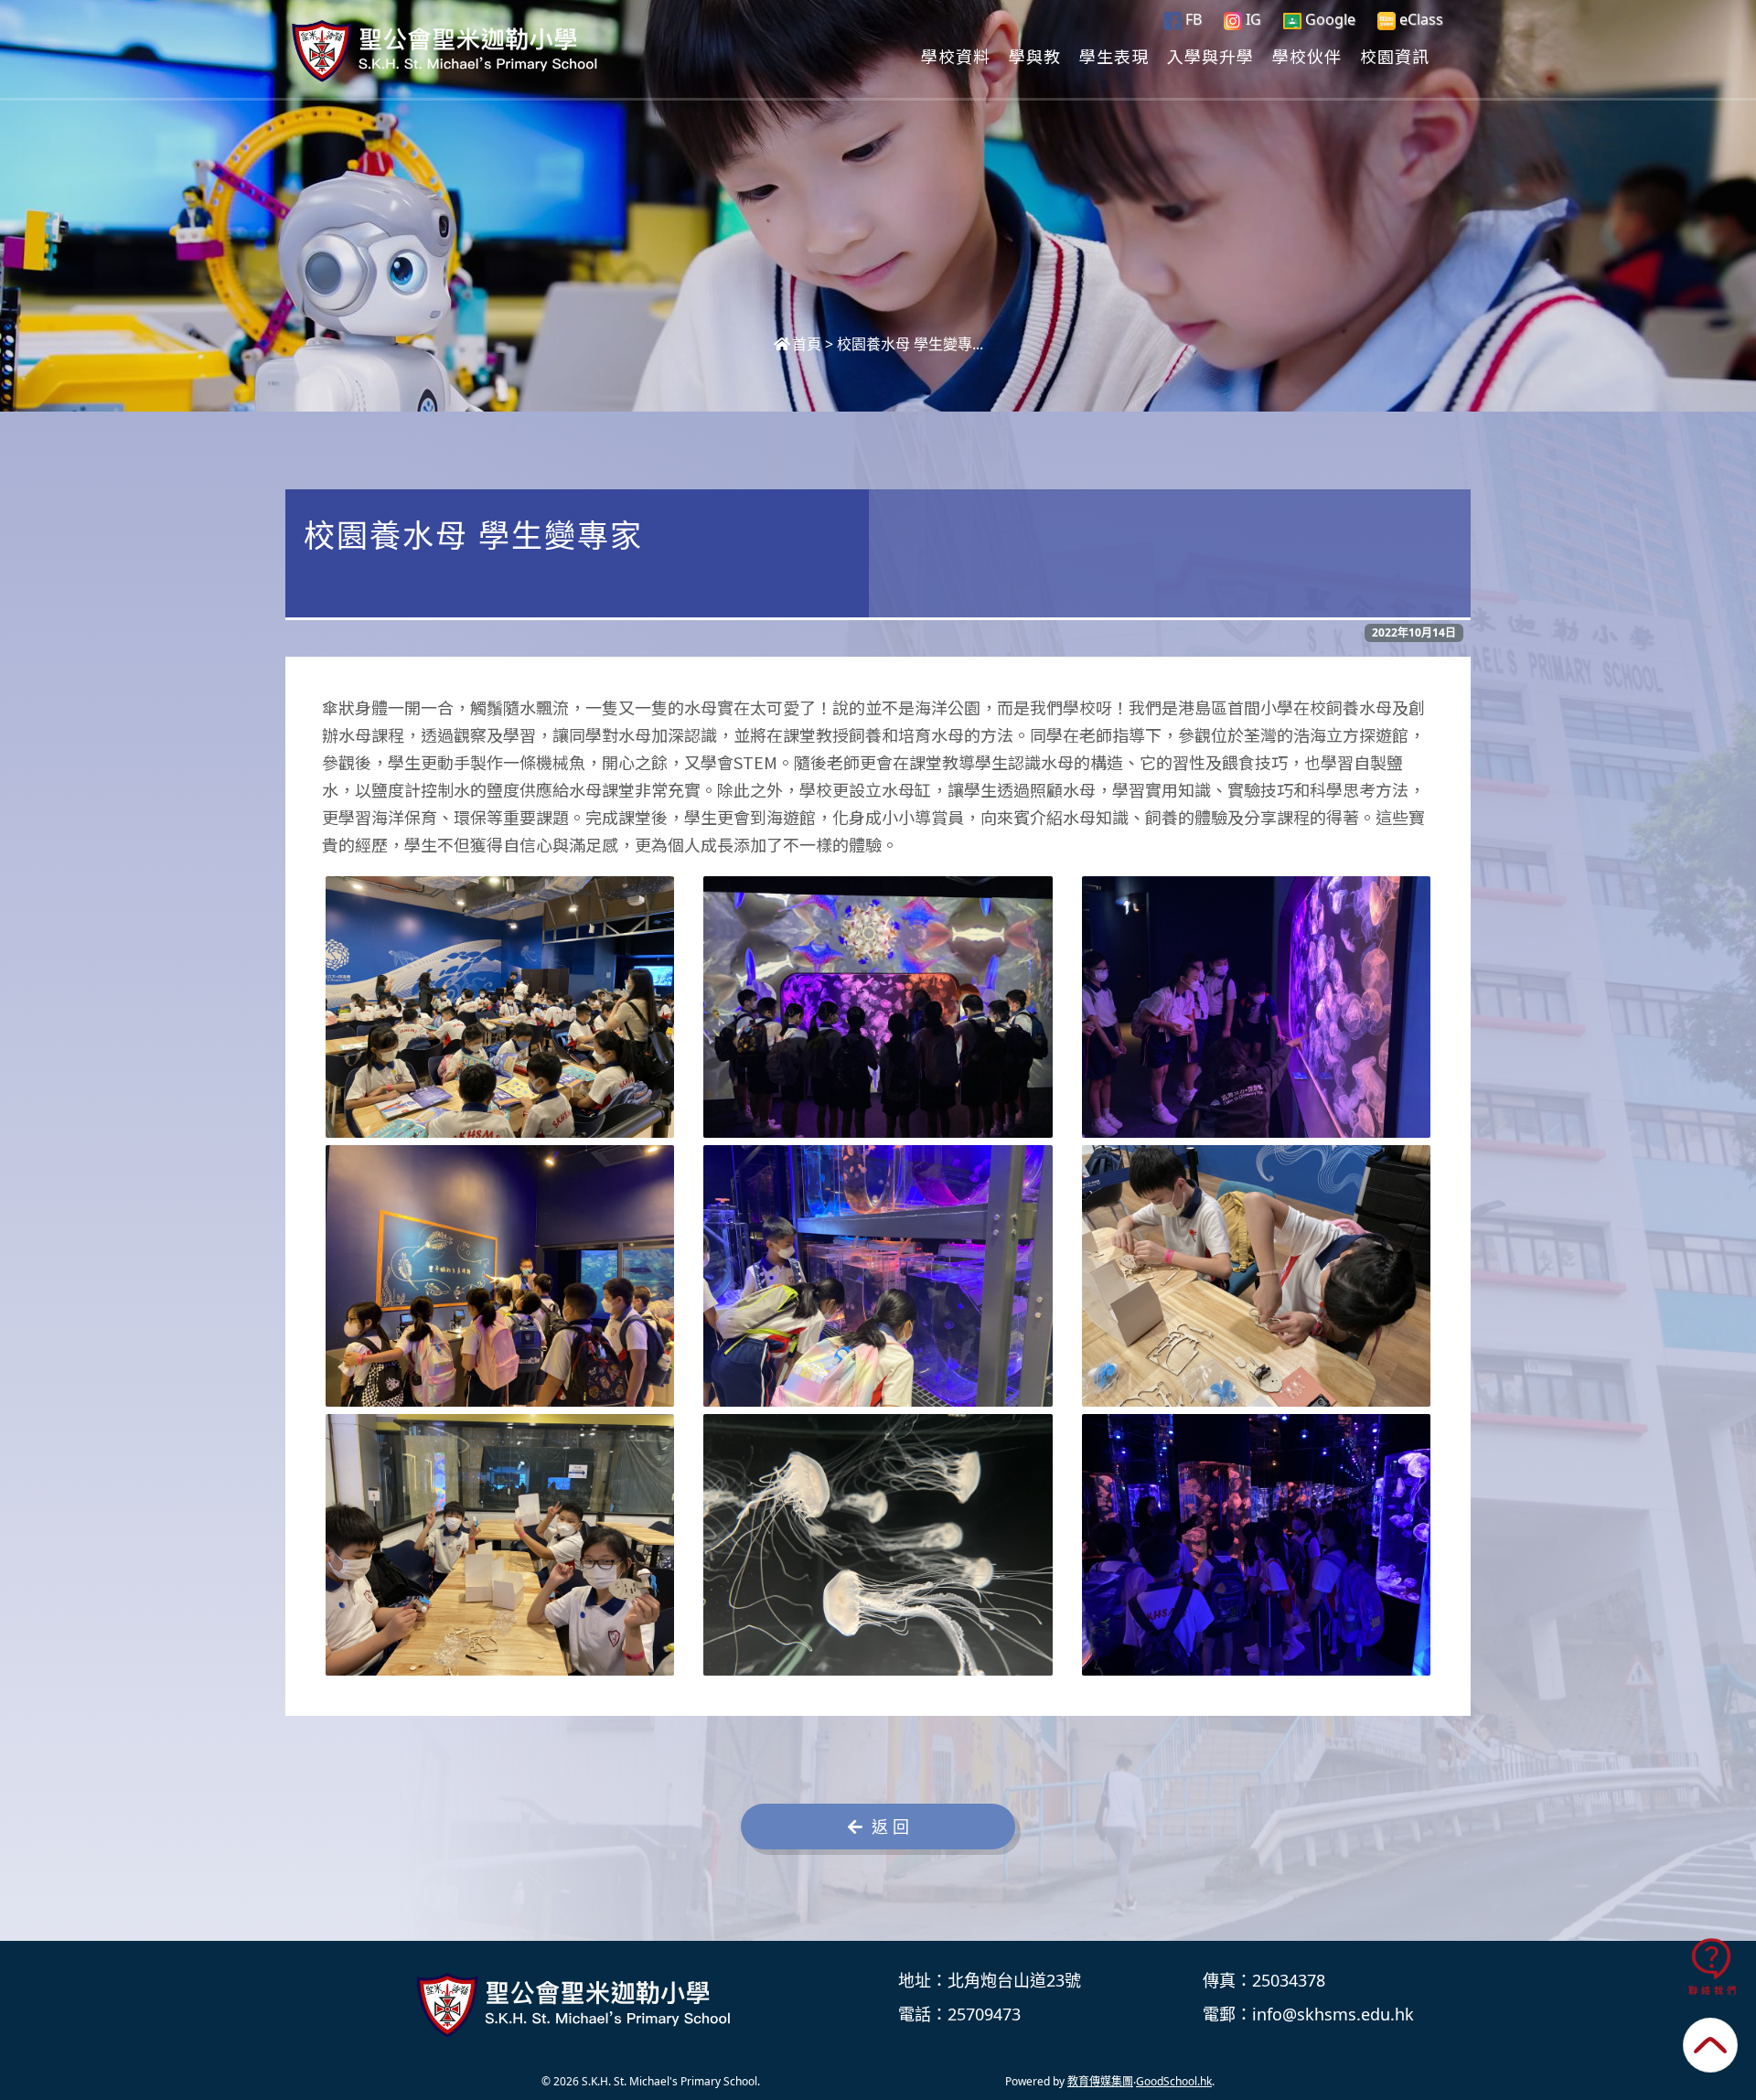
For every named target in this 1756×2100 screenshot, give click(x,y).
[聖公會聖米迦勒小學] (577, 2005)
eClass (1419, 19)
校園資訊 (1395, 56)
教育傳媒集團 (1100, 2081)
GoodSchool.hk (1174, 2081)
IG (1252, 19)
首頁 (807, 344)
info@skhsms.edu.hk (1333, 2014)
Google (1328, 19)
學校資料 (956, 56)
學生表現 (1114, 56)
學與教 (1035, 56)
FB (1192, 19)
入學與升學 (1210, 56)
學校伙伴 (1307, 56)
